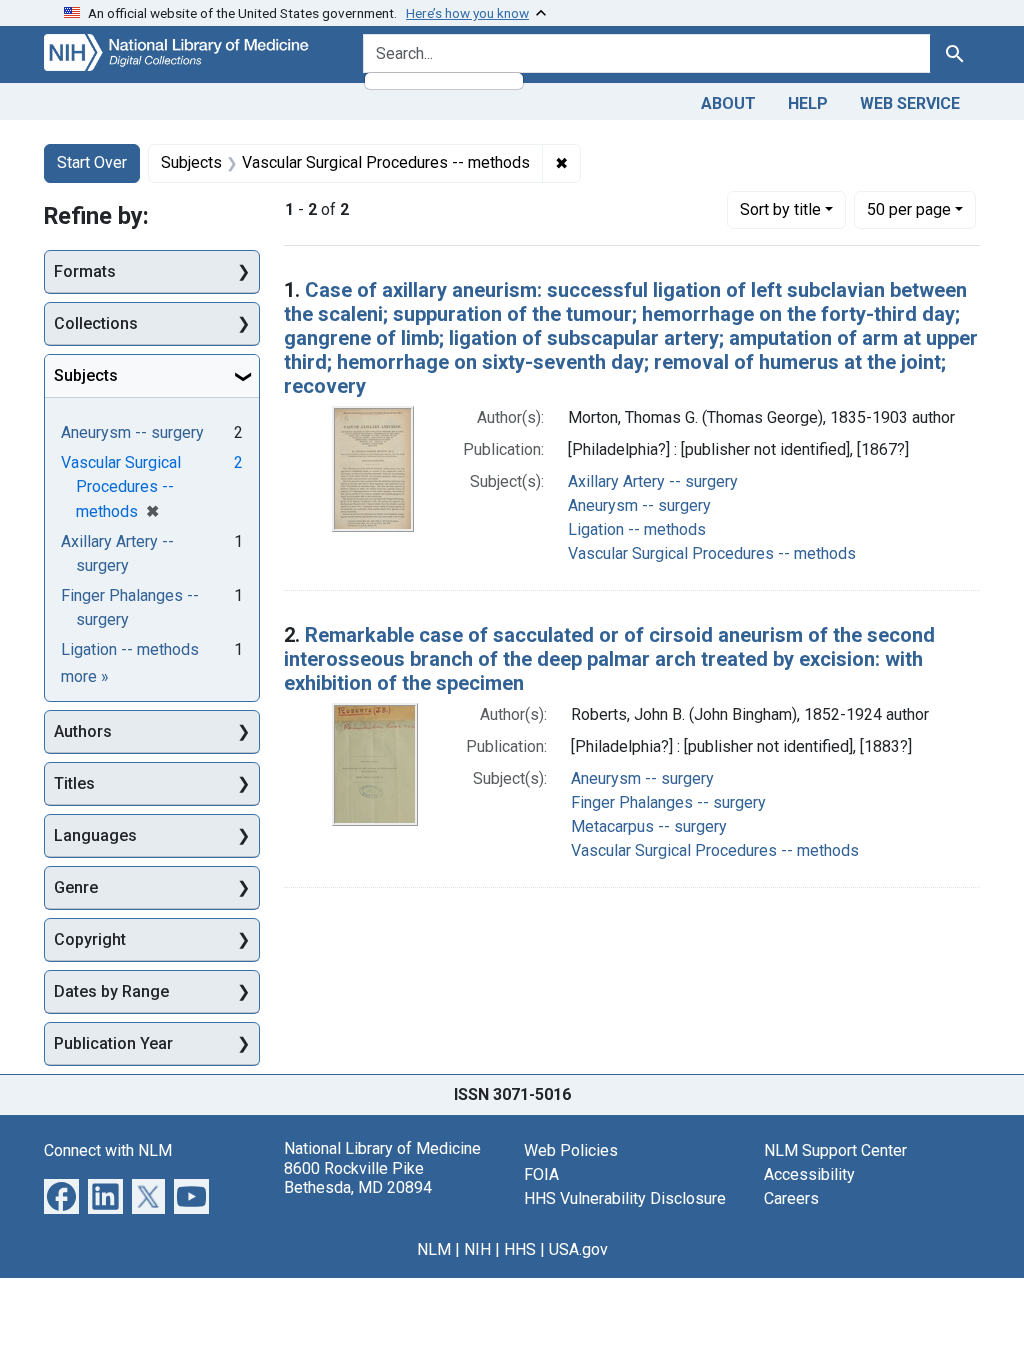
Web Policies (571, 1150)
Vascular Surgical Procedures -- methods (712, 553)
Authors (83, 731)
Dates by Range (111, 991)
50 (909, 209)
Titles (74, 783)
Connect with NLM (108, 1150)
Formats (85, 271)
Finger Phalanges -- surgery (668, 802)
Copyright (90, 939)
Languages (95, 835)
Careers (791, 1198)
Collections (96, 323)
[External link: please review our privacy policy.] (61, 1195)
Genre (76, 887)
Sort (780, 209)
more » (85, 676)
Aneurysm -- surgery (639, 505)
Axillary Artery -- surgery (653, 481)
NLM (434, 1249)
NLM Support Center (835, 1150)
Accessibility (809, 1174)
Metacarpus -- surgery (649, 826)
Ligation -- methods (637, 529)
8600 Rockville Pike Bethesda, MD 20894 (358, 1178)
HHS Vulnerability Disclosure (625, 1198)
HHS (520, 1249)
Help (808, 103)
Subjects (86, 375)
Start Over (92, 162)
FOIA (541, 1174)
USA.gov (578, 1249)
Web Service (910, 103)
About (728, 103)
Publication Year (113, 1043)
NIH (477, 1249)
